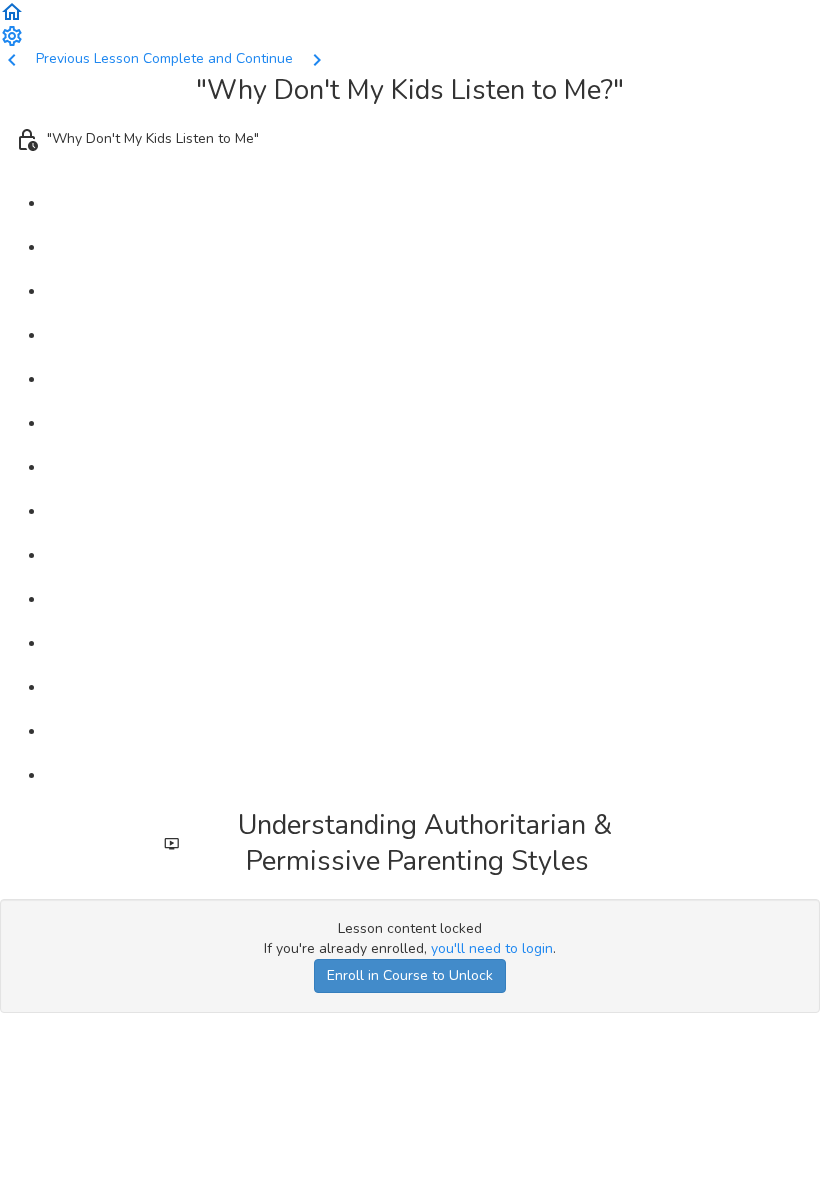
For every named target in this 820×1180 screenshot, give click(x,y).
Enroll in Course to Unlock (410, 975)
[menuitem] (12, 34)
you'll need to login (492, 948)
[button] (12, 10)
